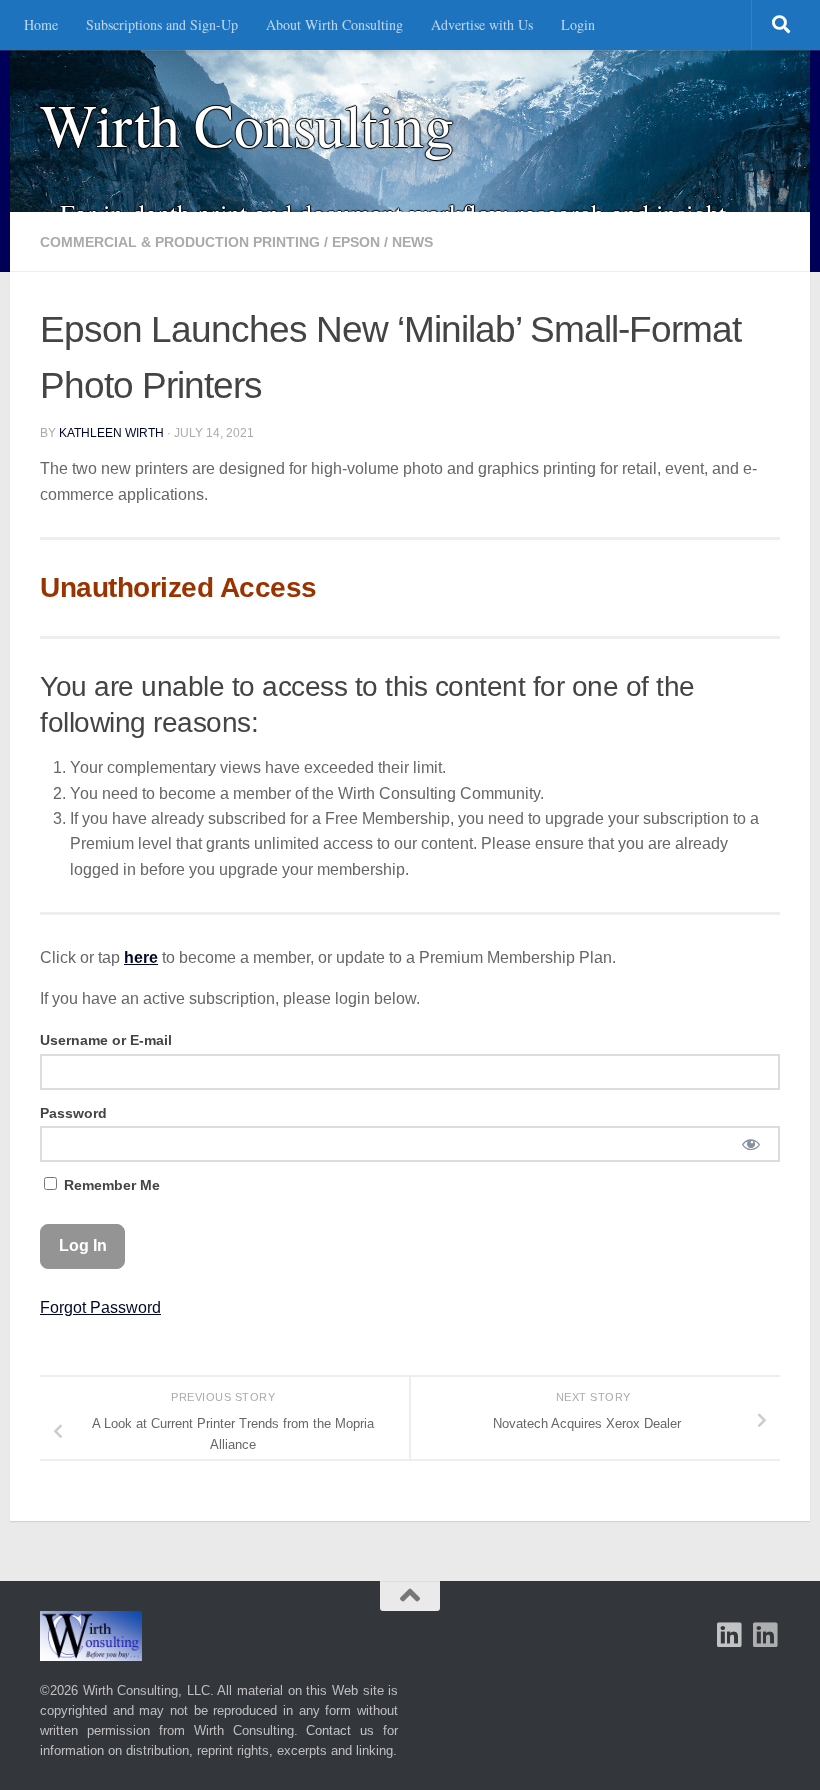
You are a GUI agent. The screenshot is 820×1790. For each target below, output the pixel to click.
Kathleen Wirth (111, 433)
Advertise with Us (482, 24)
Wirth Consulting (246, 124)
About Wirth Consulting (334, 24)
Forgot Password (100, 1307)
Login (578, 24)
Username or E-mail (106, 1040)
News (412, 242)
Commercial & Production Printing (180, 242)
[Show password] (750, 1144)
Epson (356, 242)
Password (73, 1113)
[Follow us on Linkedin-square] (730, 1635)
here (141, 957)
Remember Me (110, 1185)
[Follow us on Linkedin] (766, 1635)
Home (41, 24)
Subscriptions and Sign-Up (162, 24)
